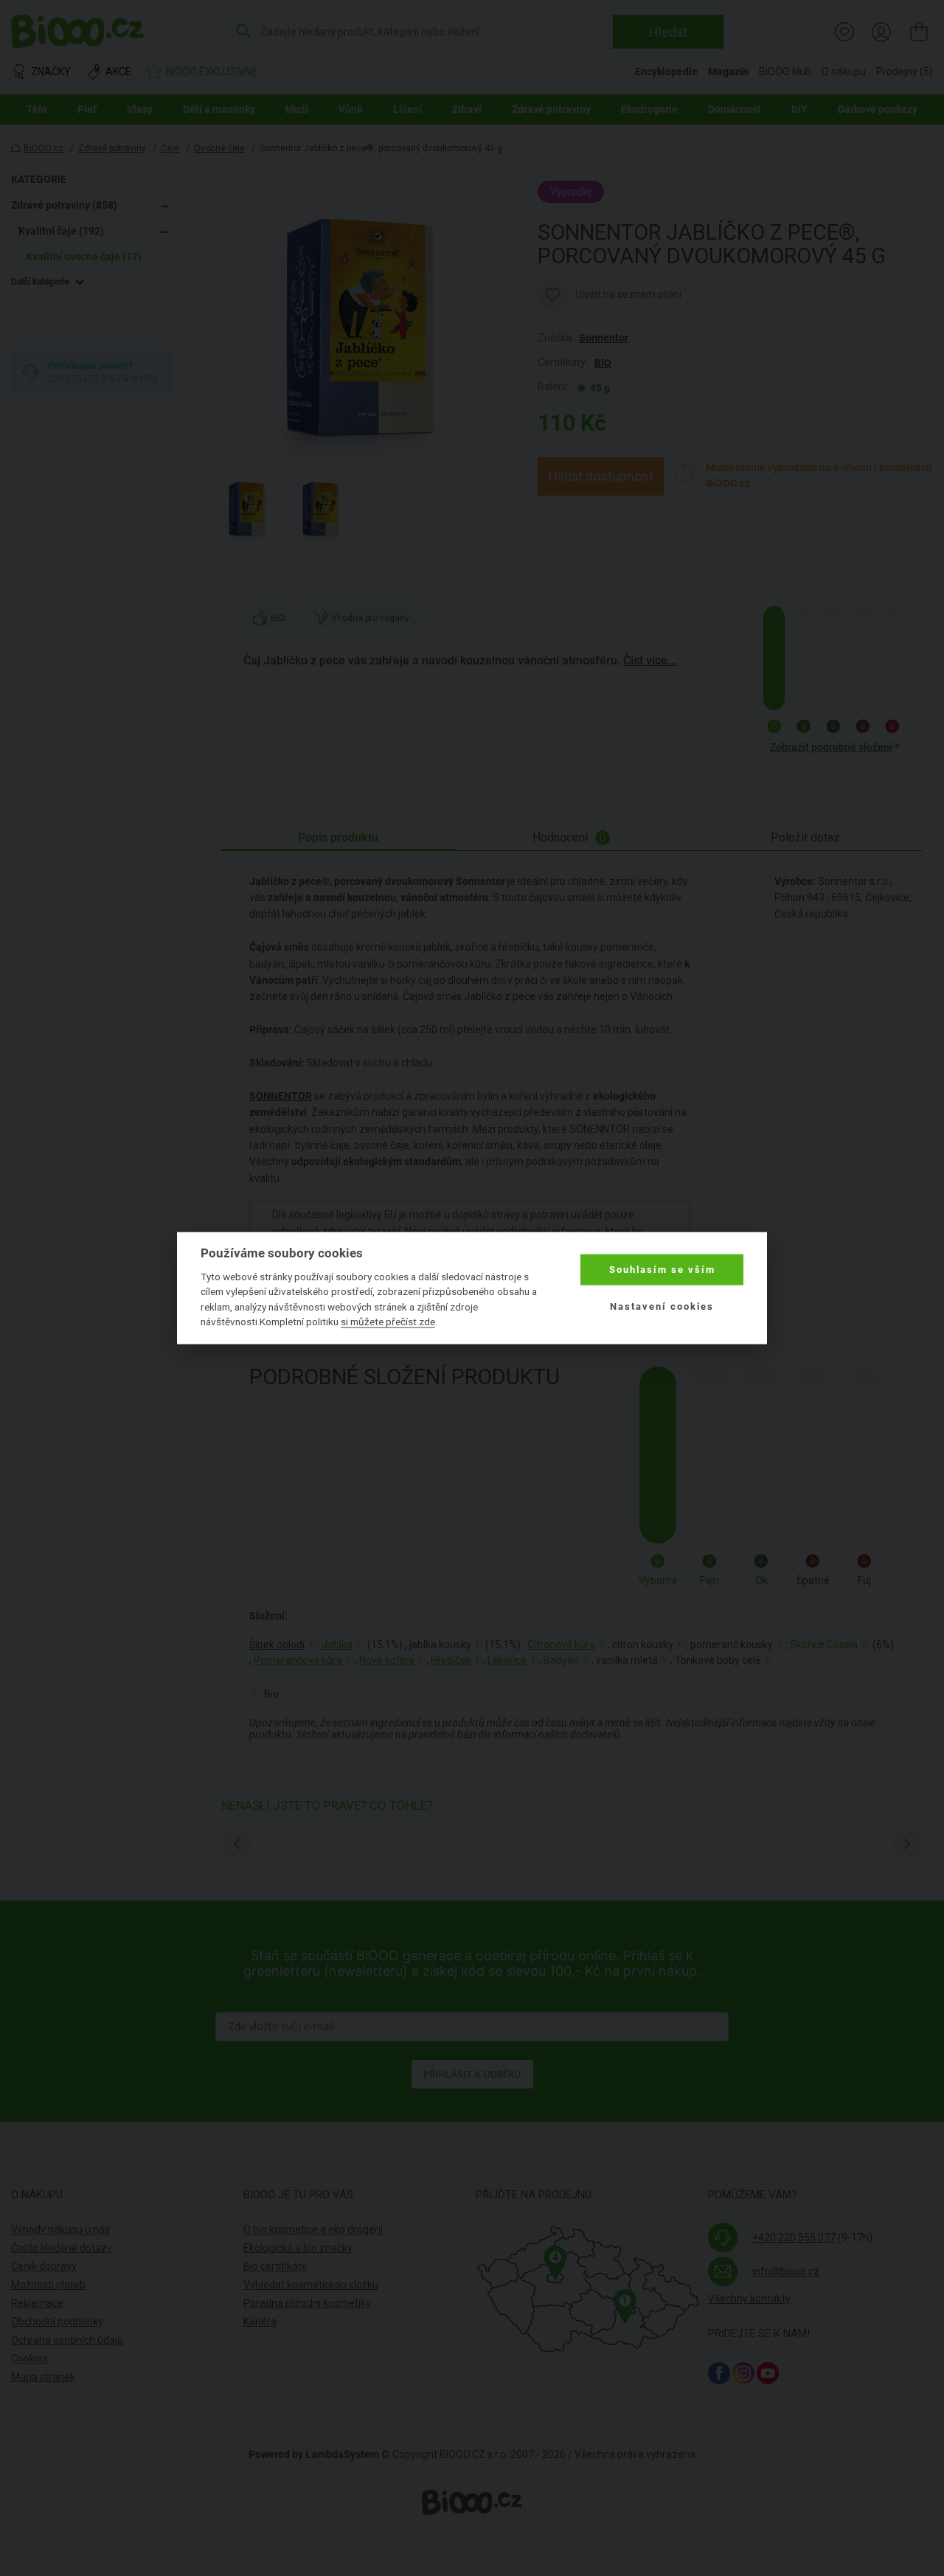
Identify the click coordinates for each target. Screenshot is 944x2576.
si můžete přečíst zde (388, 1322)
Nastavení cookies (662, 1306)
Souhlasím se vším (662, 1270)
